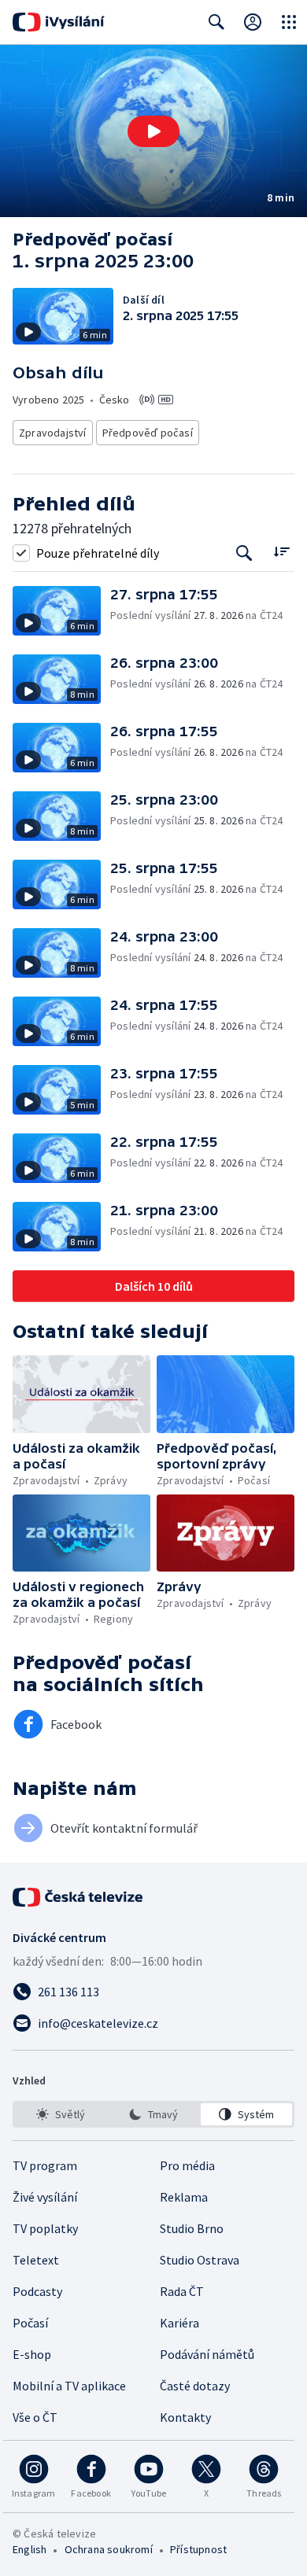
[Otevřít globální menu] (289, 22)
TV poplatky (45, 2228)
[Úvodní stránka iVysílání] (59, 22)
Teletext (36, 2260)
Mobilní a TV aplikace (69, 2386)
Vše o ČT (35, 2417)
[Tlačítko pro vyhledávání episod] (244, 553)
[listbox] (153, 2114)
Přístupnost (198, 2549)
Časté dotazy (195, 2386)
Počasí (30, 2323)
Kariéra (179, 2323)
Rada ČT (182, 2291)
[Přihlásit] (253, 22)
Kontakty (185, 2417)
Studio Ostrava (200, 2260)
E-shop (32, 2354)
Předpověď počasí (148, 433)
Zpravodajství (53, 433)
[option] (61, 2114)
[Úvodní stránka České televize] (79, 1897)
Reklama (184, 2197)
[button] (153, 131)
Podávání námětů (207, 2354)
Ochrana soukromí (109, 2549)
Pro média (187, 2165)
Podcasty (37, 2291)
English (30, 2549)
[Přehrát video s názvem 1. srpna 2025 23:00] (153, 131)
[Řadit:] (281, 551)
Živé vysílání (45, 2197)
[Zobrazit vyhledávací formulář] (216, 22)
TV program (45, 2165)
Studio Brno (192, 2228)
